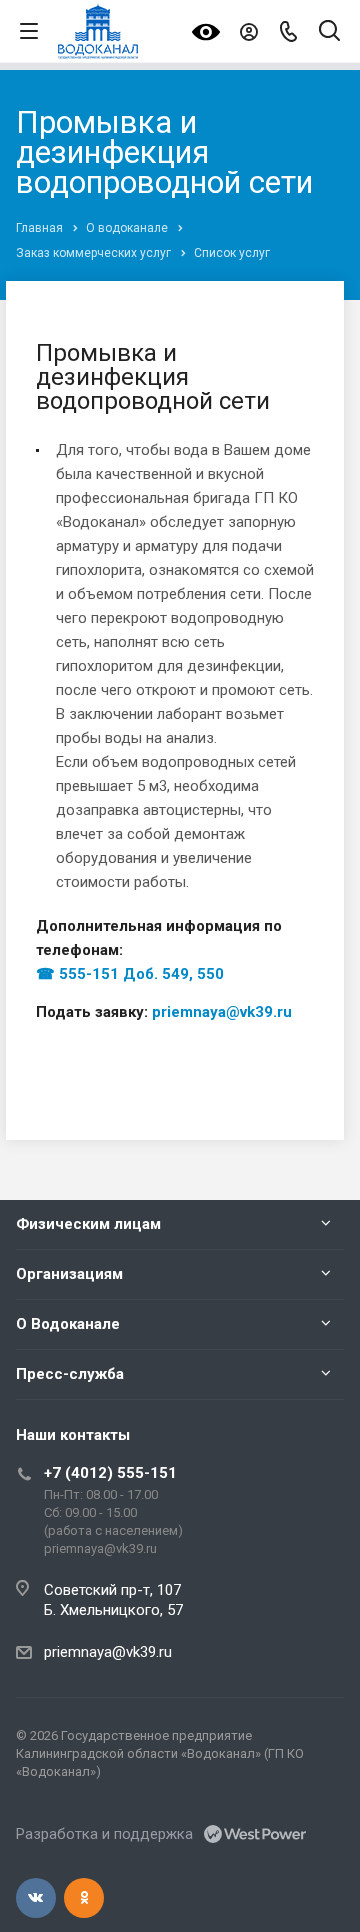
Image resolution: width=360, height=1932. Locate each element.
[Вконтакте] (36, 1898)
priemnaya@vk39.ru (222, 1012)
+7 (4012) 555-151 (110, 1473)
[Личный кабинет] (249, 31)
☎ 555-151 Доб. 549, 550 (130, 974)
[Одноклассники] (84, 1898)
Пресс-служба (70, 1374)
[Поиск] (329, 32)
